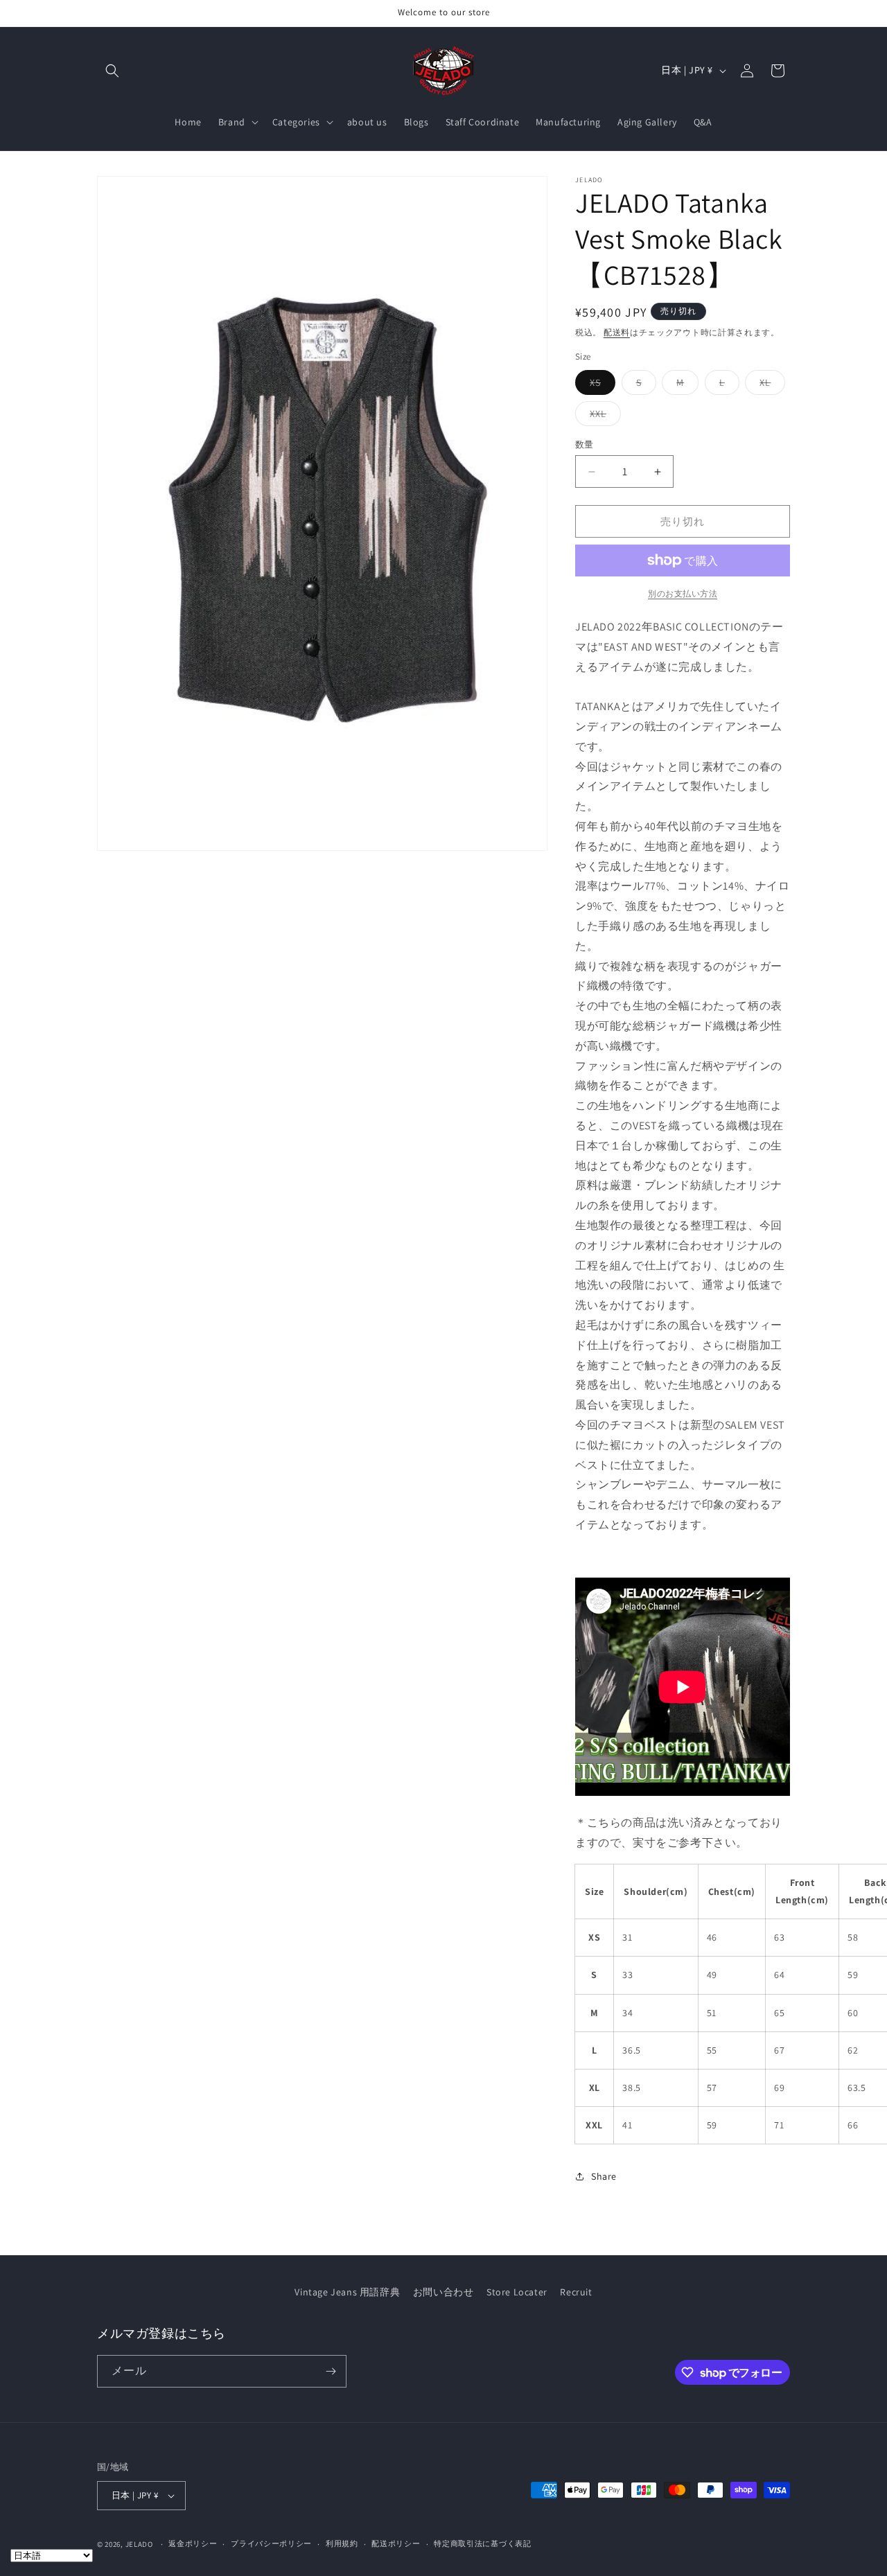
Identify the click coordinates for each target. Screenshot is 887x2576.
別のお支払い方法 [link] (683, 593)
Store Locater (517, 2292)
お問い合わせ (443, 2292)
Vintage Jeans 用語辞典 (347, 2292)
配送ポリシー (396, 2543)
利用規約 (342, 2543)
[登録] (331, 2371)
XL (770, 385)
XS (600, 385)
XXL (603, 416)
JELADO (139, 2544)
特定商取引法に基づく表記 (482, 2543)
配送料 (617, 332)
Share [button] (604, 2176)
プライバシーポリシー (271, 2543)
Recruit (576, 2292)
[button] (112, 71)
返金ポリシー (193, 2543)
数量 (585, 444)
